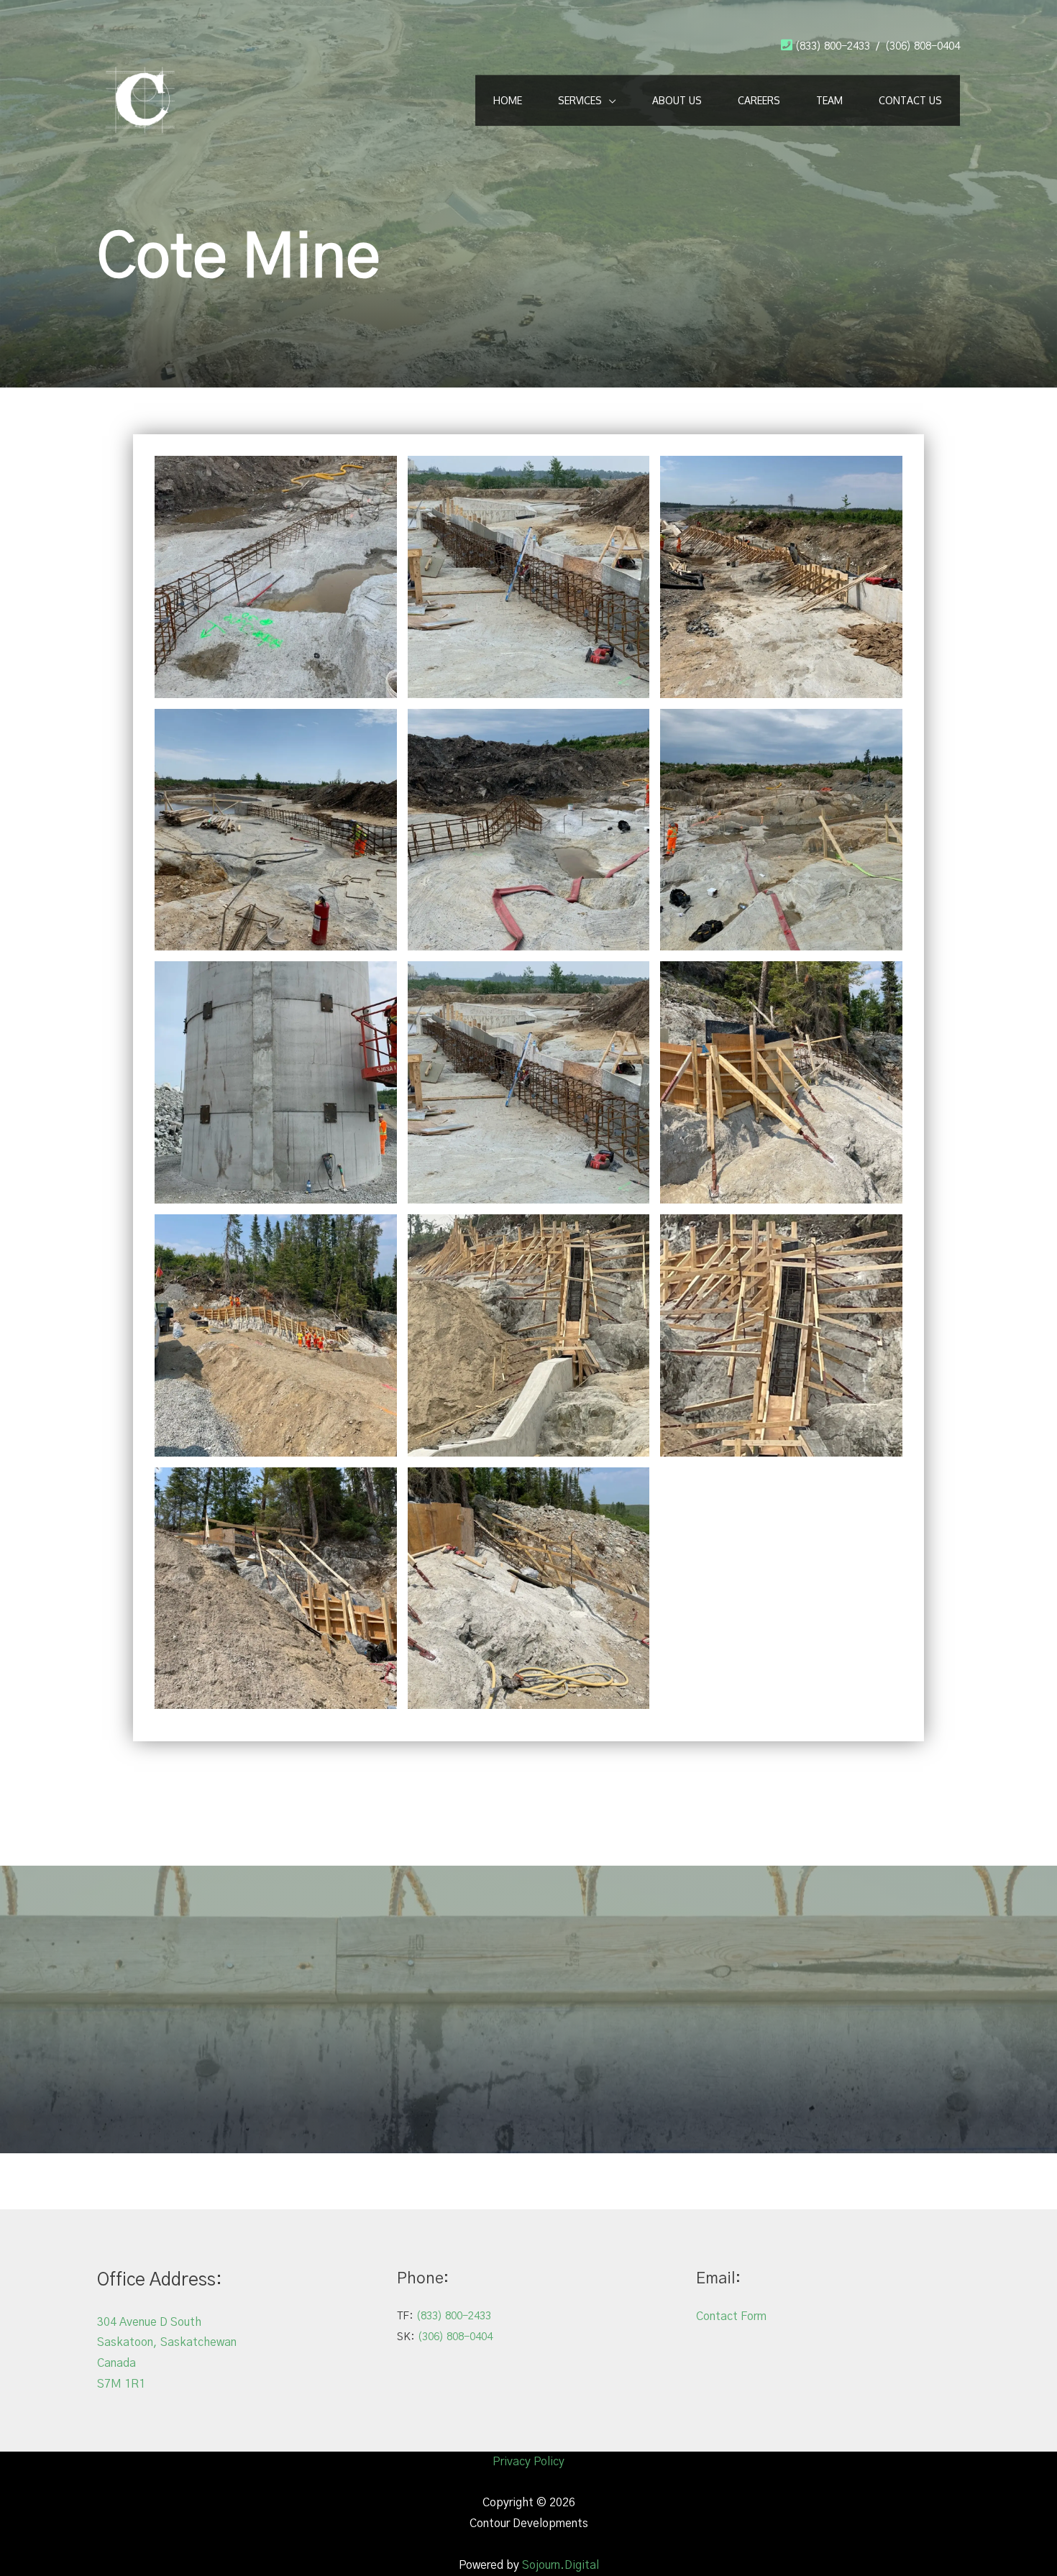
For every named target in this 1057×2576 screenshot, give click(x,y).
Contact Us (910, 100)
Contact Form (731, 2316)
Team (829, 100)
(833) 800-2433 (833, 46)
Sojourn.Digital (560, 2565)
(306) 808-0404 (923, 46)
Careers (759, 100)
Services (580, 100)
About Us (677, 100)
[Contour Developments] (140, 99)
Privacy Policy (528, 2462)
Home (508, 100)
